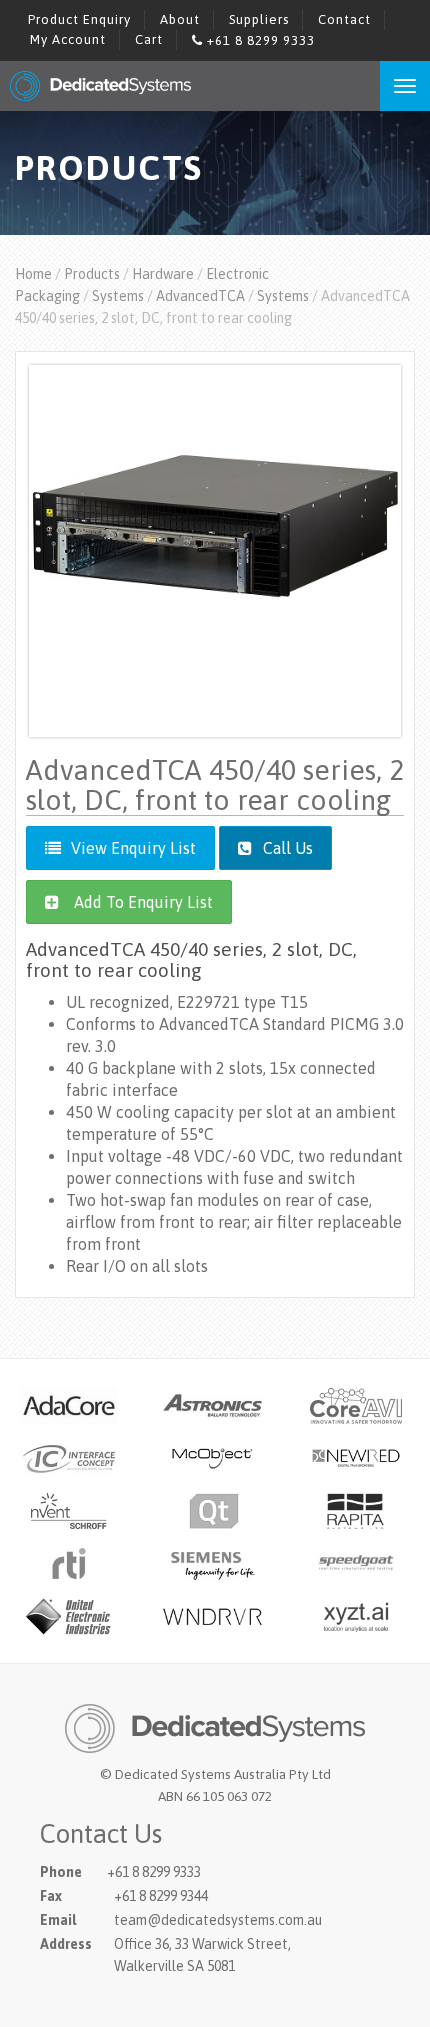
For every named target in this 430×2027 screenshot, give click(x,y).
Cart (149, 39)
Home (33, 274)
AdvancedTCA (200, 296)
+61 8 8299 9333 (259, 40)
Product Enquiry (79, 19)
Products (92, 274)
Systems (118, 296)
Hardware (163, 274)
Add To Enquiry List (143, 902)
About (180, 19)
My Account (68, 39)
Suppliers (259, 19)
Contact (344, 19)
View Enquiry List (133, 848)
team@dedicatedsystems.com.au (218, 1920)
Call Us (286, 848)
